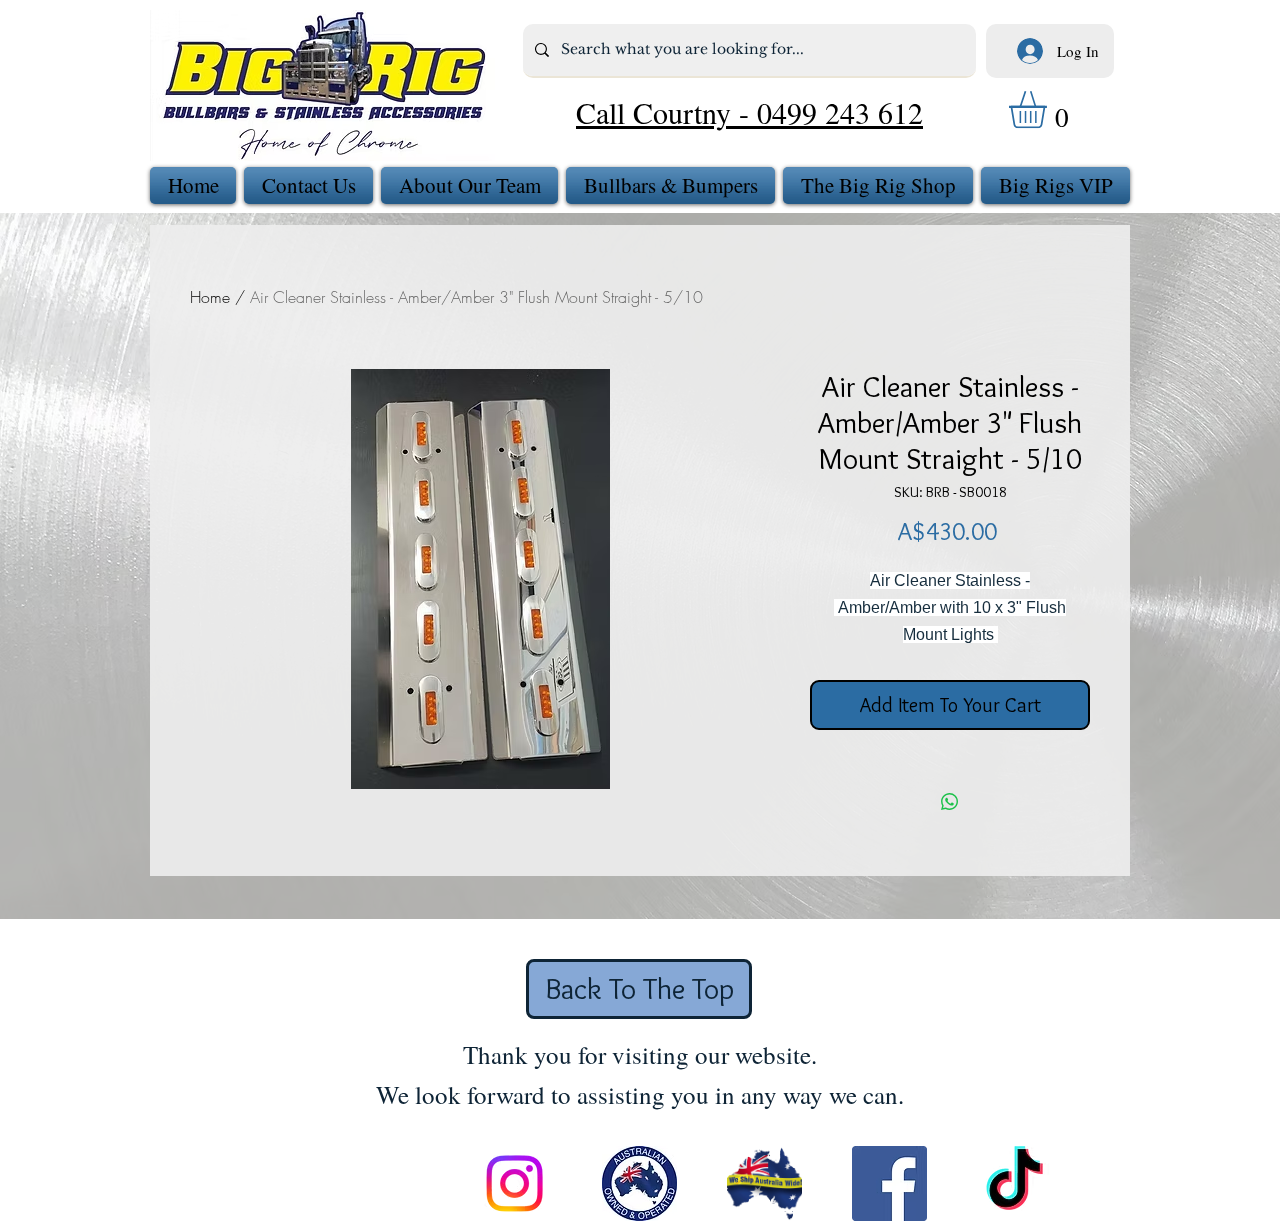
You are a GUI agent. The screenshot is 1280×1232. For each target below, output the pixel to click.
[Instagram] (514, 1183)
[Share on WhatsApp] (950, 802)
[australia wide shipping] (764, 1183)
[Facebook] (889, 1183)
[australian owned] (639, 1183)
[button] (1049, 109)
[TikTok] (1014, 1183)
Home (210, 297)
